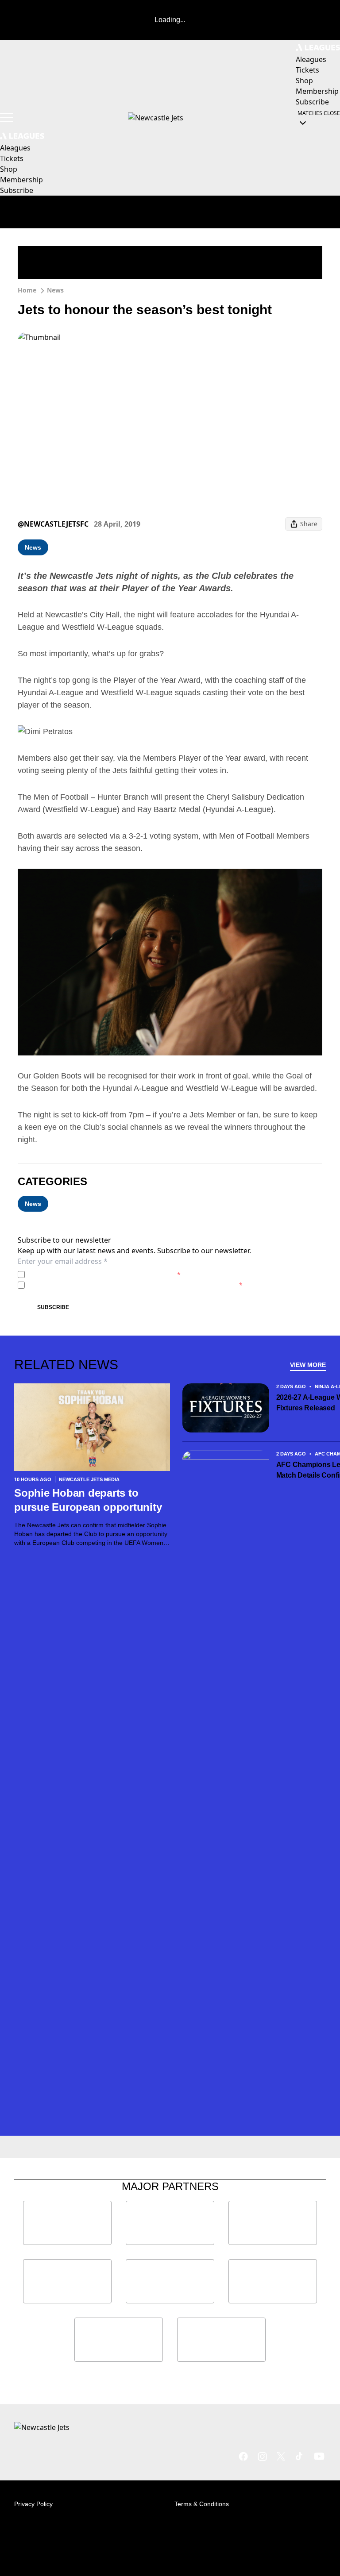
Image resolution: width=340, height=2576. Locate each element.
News (55, 290)
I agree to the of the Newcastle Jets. (104, 1274)
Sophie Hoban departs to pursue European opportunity (88, 1500)
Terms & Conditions (202, 2504)
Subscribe (53, 1307)
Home (27, 290)
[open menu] (7, 118)
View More (308, 1365)
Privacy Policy (90, 1274)
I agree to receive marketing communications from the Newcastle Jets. (135, 1285)
